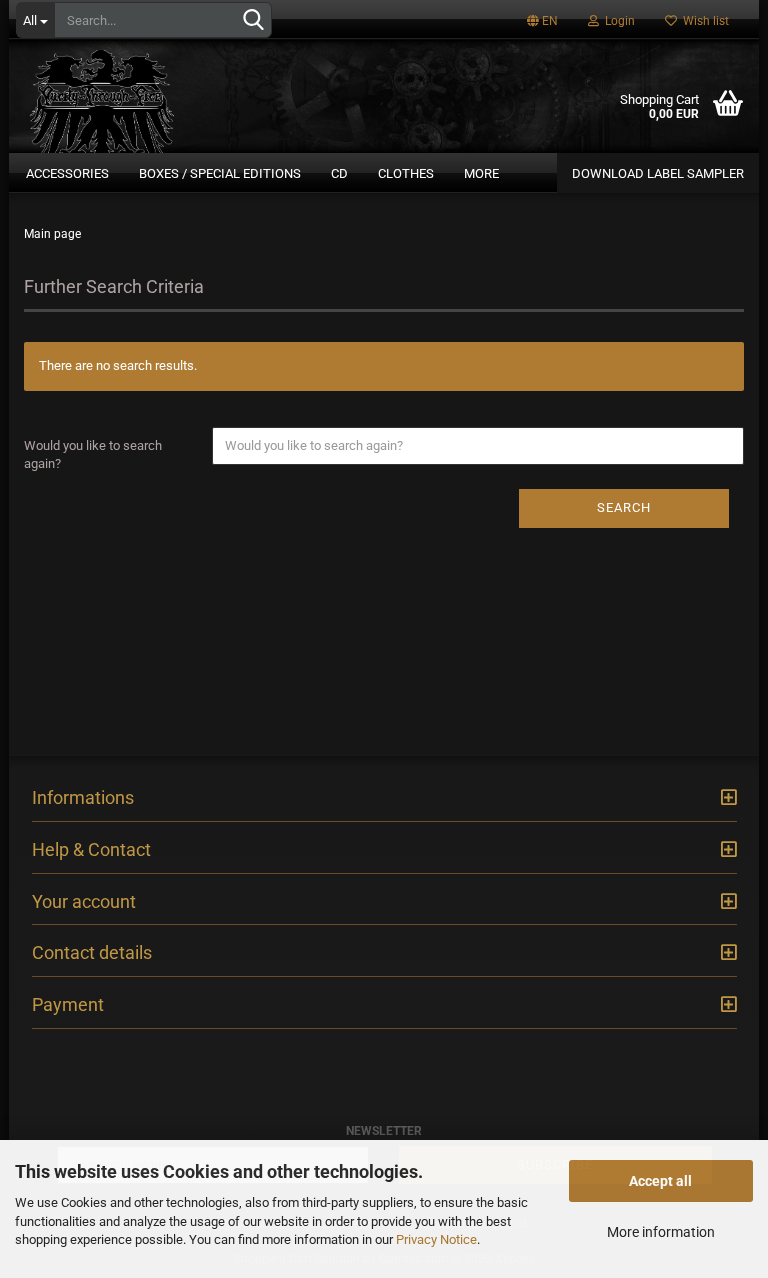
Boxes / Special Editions (220, 173)
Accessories (67, 173)
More (481, 173)
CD (339, 173)
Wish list (703, 21)
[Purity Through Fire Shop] (154, 94)
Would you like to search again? (93, 455)
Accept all (660, 1181)
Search (624, 507)
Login (617, 21)
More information (661, 1232)
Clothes (406, 173)
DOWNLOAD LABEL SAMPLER (658, 173)
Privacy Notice (436, 1239)
